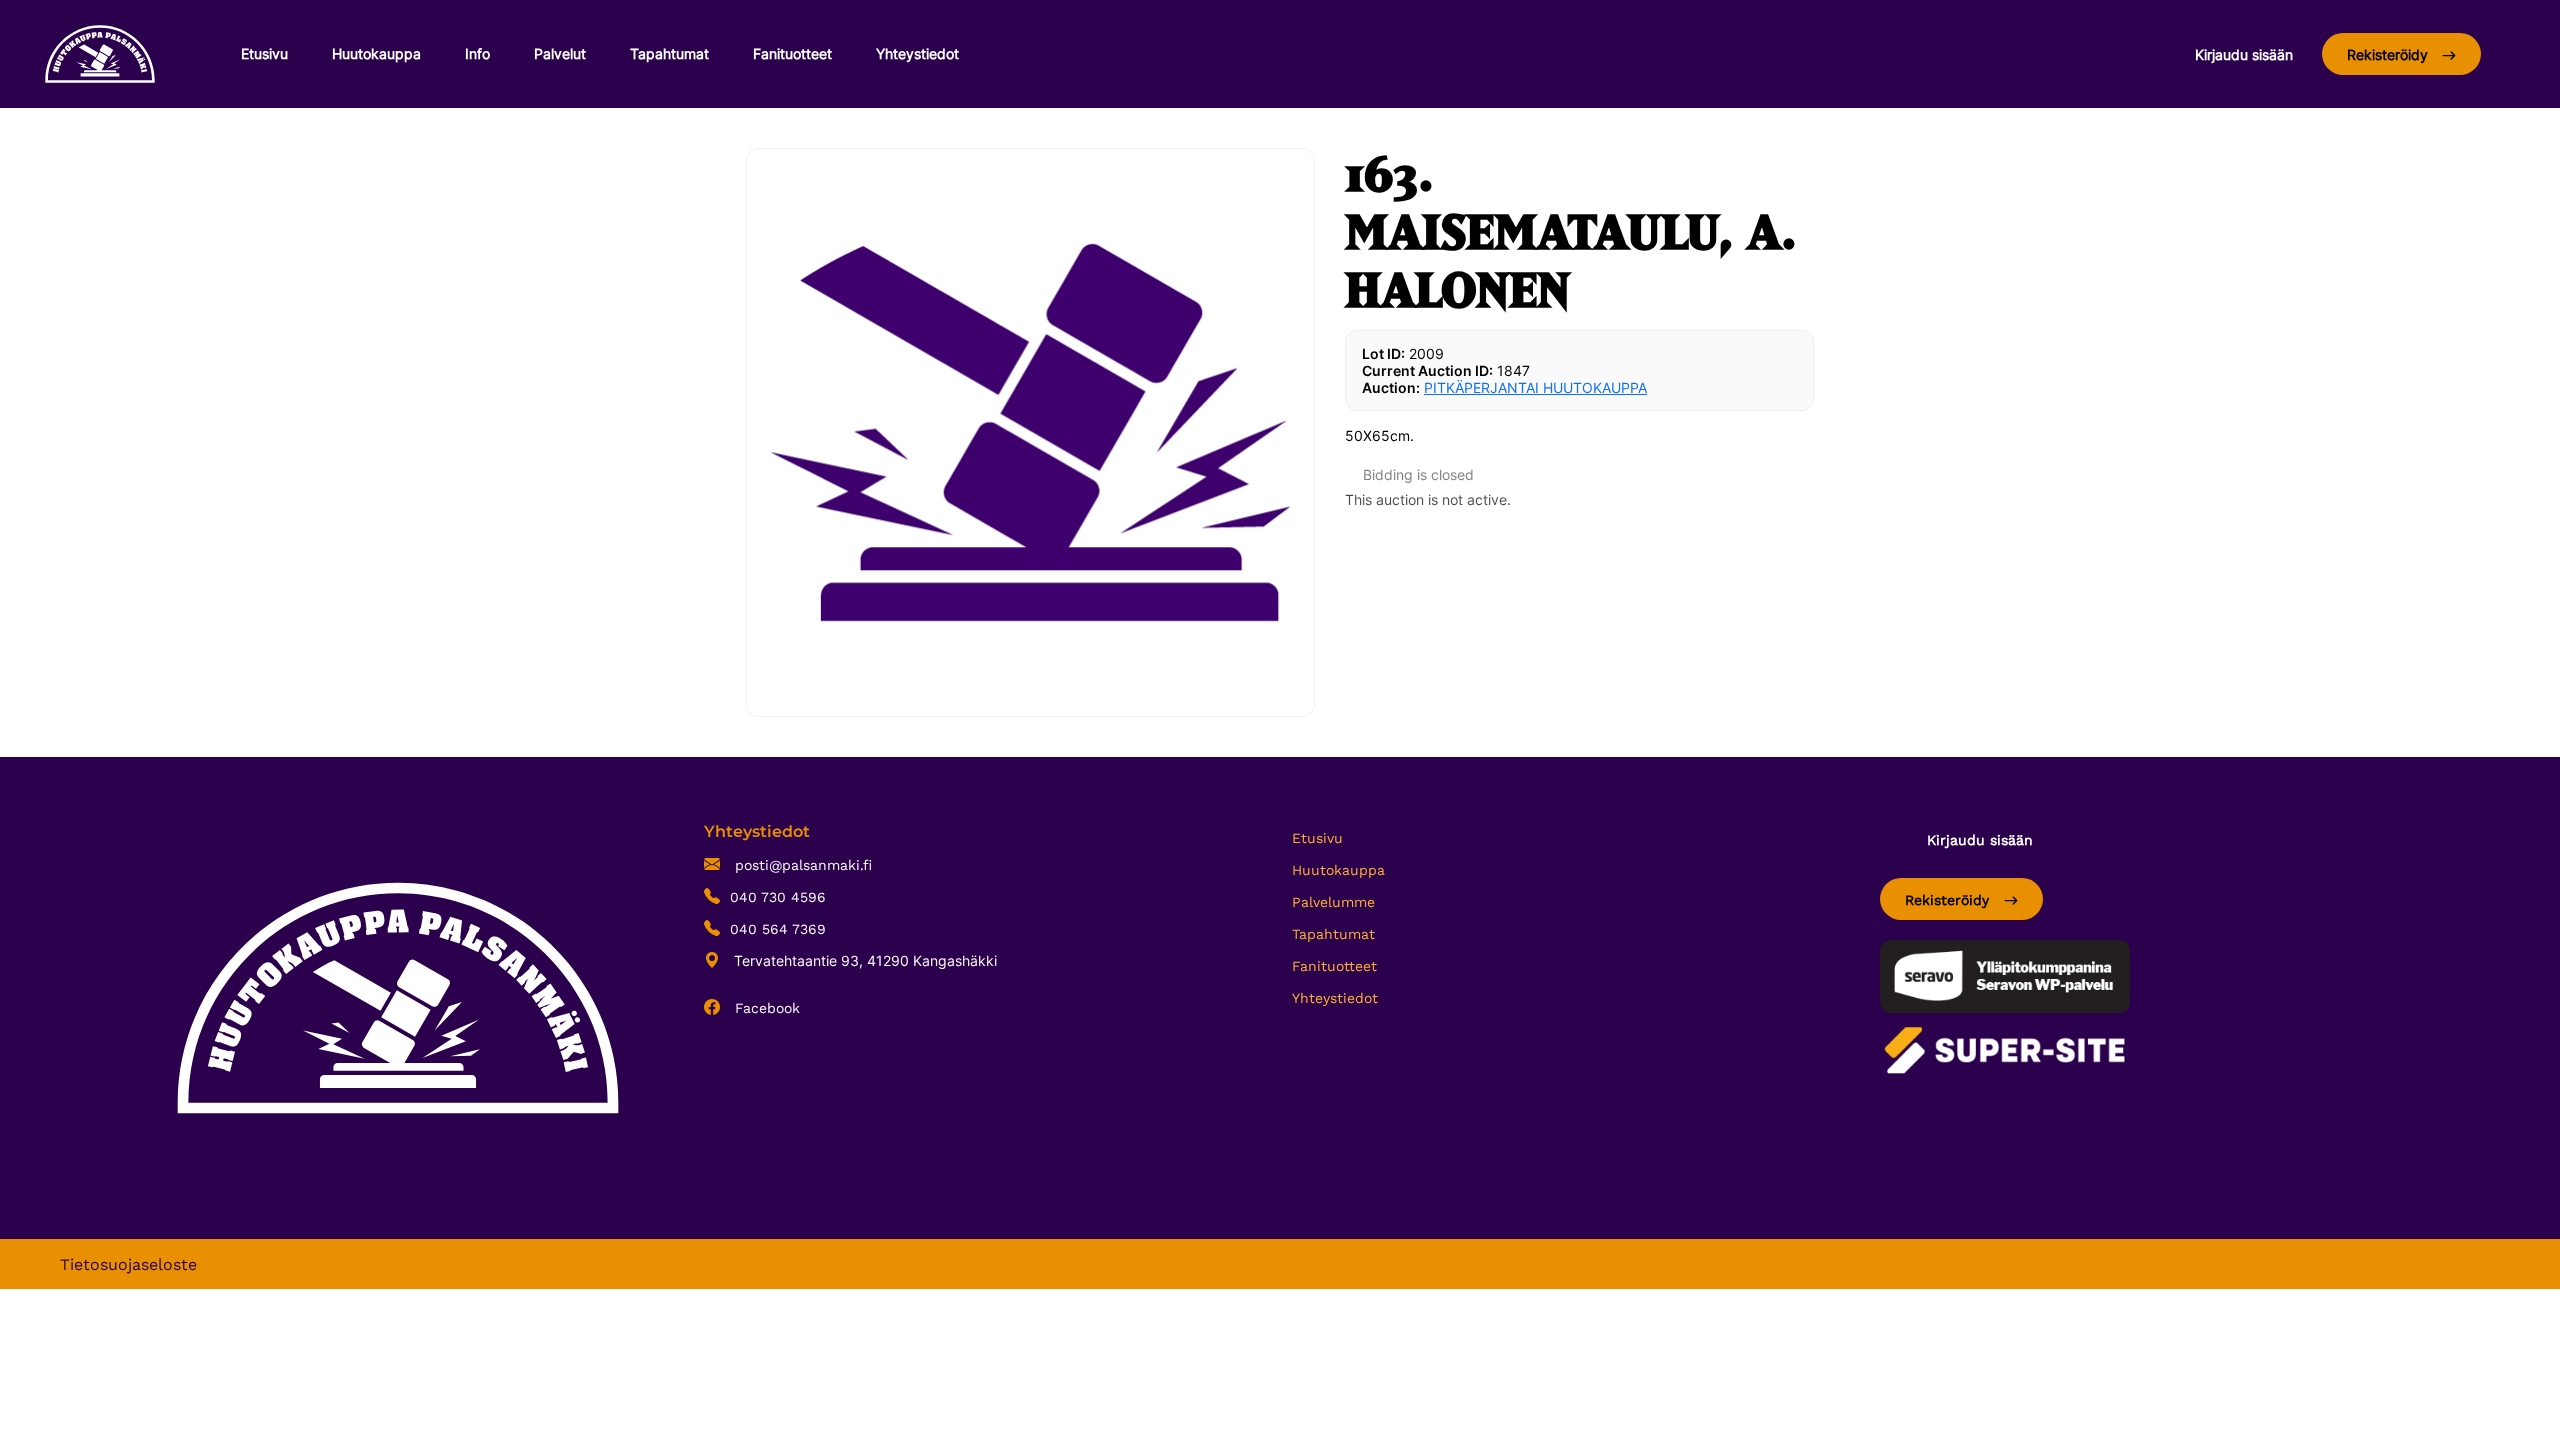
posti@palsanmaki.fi (801, 865)
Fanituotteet (792, 53)
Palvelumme (1333, 902)
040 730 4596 (778, 897)
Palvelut (560, 53)
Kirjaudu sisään (2244, 54)
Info (477, 53)
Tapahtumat (669, 53)
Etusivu (264, 53)
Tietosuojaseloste (128, 1264)
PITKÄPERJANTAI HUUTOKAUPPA (1535, 387)
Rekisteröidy (2389, 54)
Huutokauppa (376, 53)
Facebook (765, 1008)
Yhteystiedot (917, 53)
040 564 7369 (778, 929)
